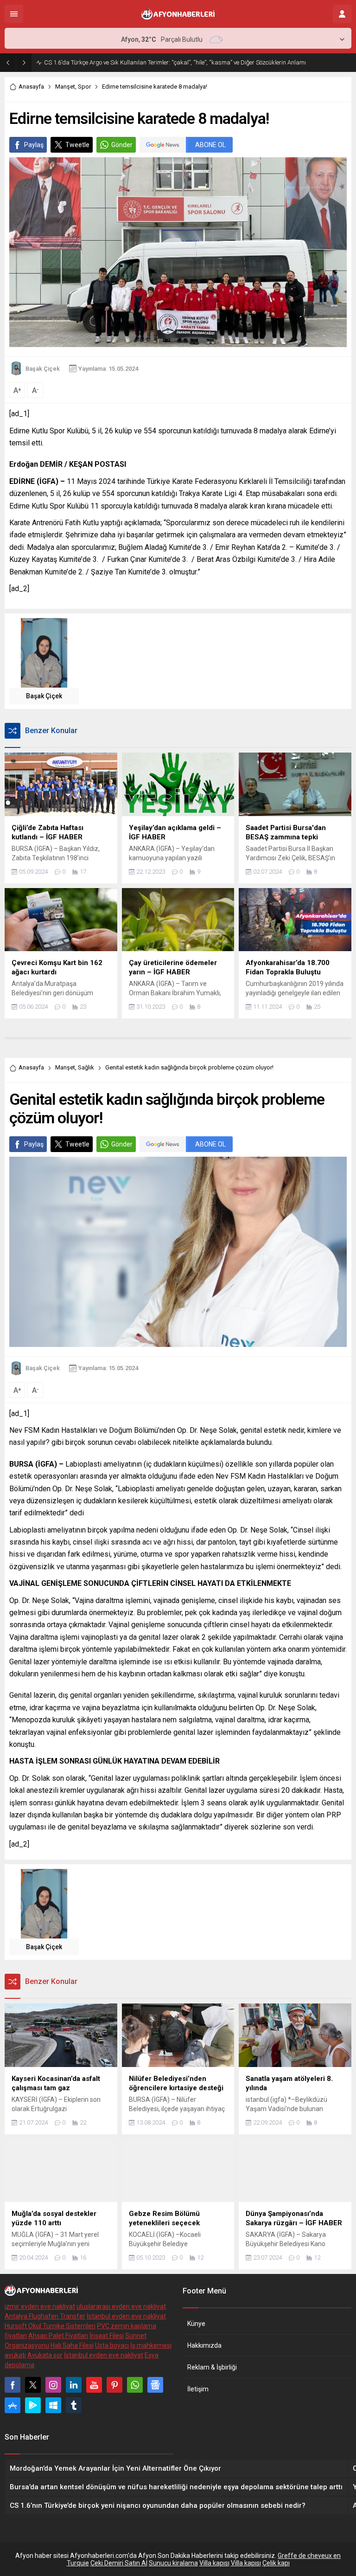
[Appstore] (13, 2405)
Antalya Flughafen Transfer (45, 2316)
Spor (84, 87)
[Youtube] (94, 2385)
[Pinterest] (114, 2385)
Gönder (122, 145)
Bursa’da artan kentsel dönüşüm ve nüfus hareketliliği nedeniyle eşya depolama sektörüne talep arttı (176, 62)
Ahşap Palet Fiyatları (58, 2336)
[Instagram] (53, 2385)
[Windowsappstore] (53, 2405)
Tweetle (77, 145)
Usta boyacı (112, 2345)
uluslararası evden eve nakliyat (121, 2306)
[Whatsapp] (135, 2385)
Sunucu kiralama (173, 2563)
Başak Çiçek (43, 369)
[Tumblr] (74, 2405)
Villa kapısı (214, 2563)
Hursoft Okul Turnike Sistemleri (50, 2326)
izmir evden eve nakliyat (40, 2306)
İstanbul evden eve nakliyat (126, 2316)
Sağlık (86, 1067)
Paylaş (34, 145)
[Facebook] (13, 2385)
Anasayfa (31, 87)
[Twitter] (33, 2385)
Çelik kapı (276, 2563)
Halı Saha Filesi (72, 2345)
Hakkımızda (204, 2345)
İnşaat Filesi (107, 2336)
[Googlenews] (155, 2385)
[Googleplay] (33, 2405)
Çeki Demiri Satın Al (119, 2563)
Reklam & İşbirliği (212, 2367)
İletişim (198, 2389)
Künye (196, 2324)
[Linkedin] (74, 2385)
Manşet (65, 87)
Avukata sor (45, 2355)
